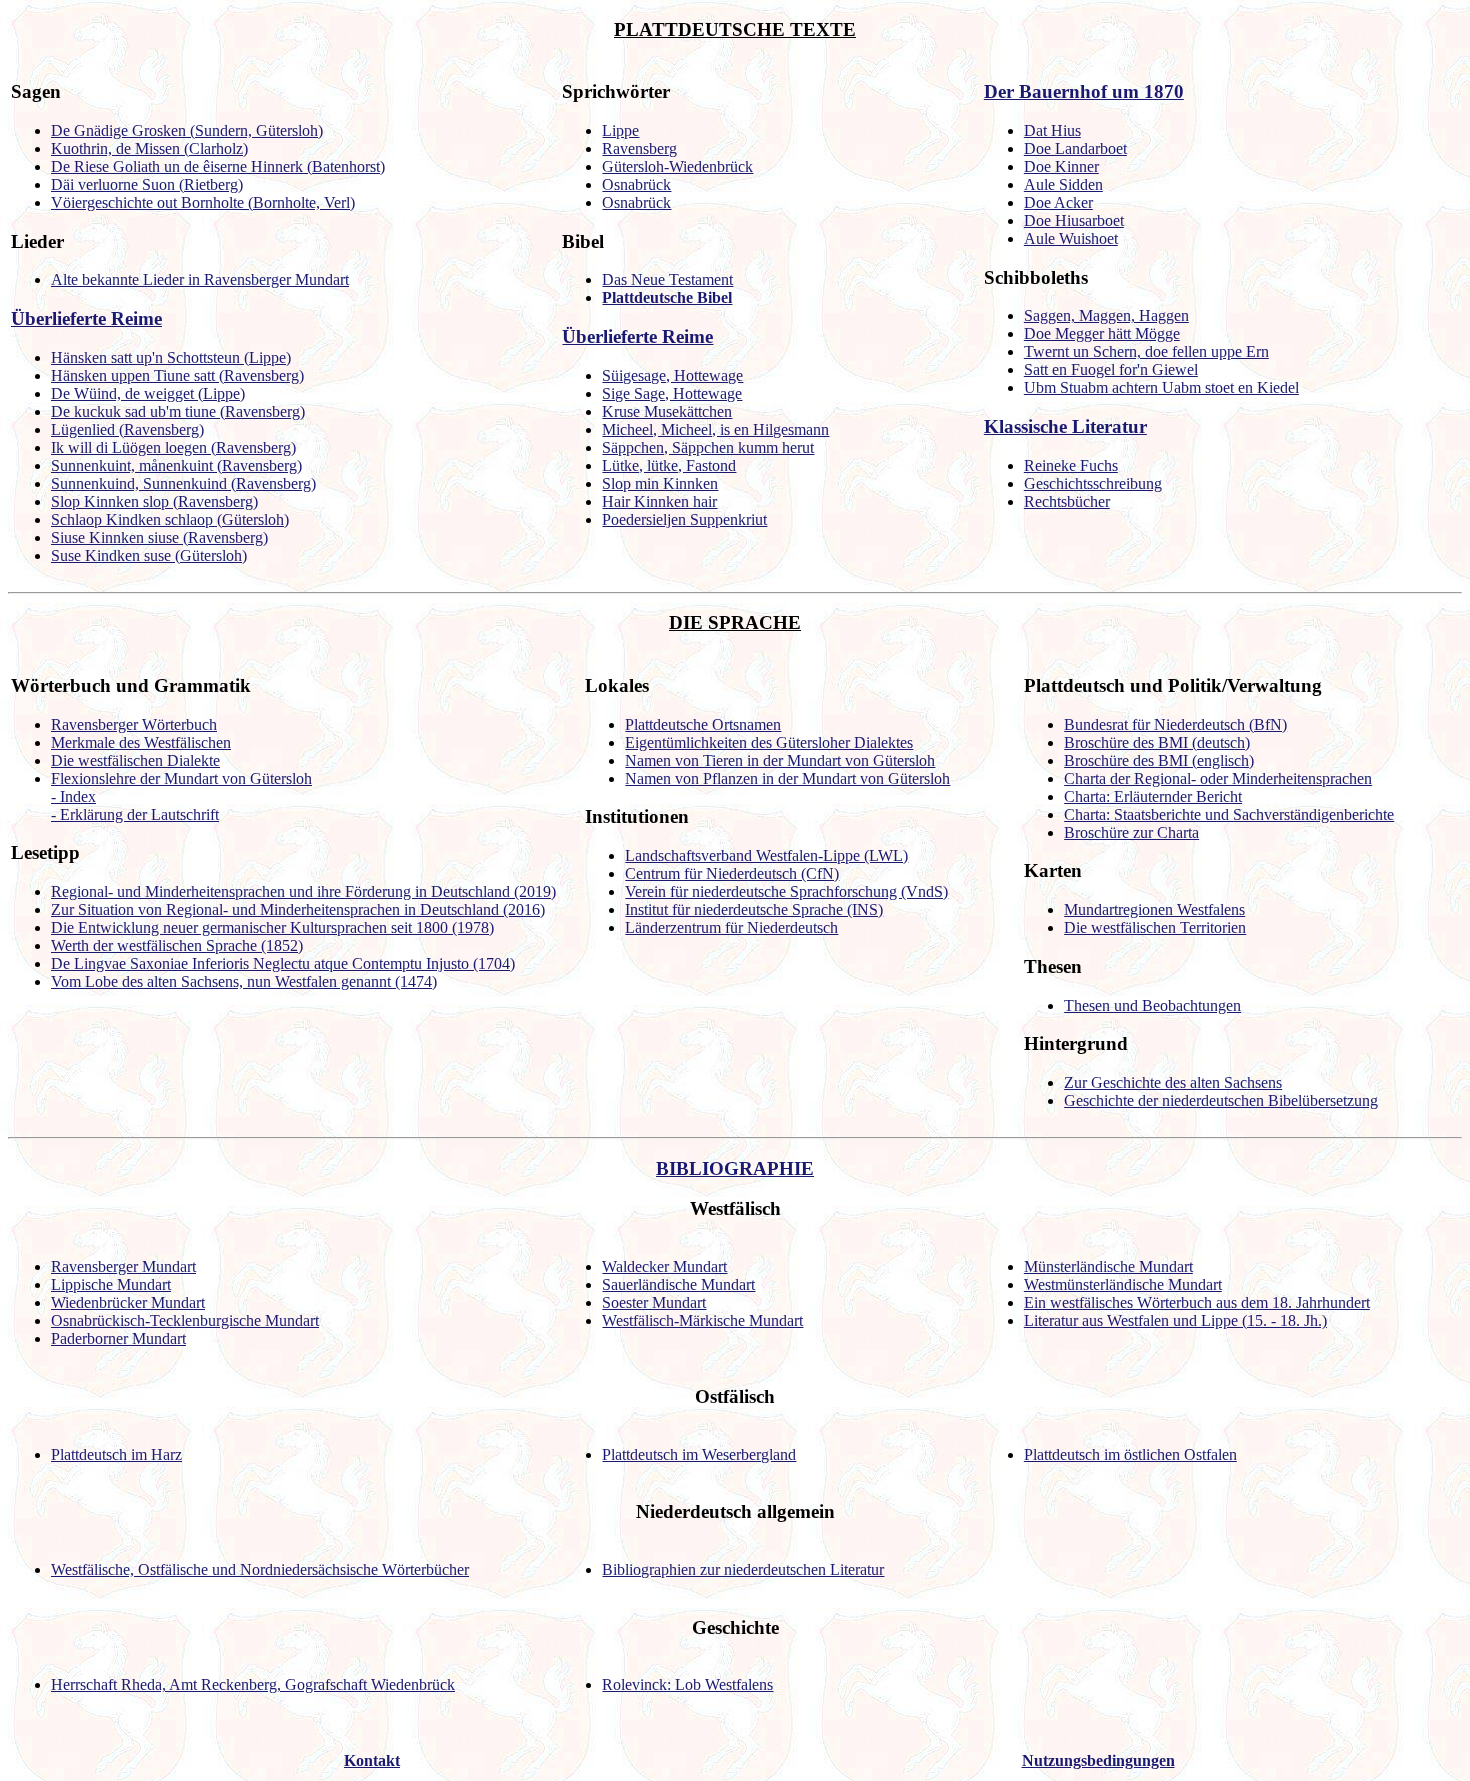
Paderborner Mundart (118, 1338)
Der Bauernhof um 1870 (1084, 91)
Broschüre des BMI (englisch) (1159, 760)
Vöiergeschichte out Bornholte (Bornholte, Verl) (203, 202)
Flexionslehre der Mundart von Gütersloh (181, 778)
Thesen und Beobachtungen (1152, 1005)
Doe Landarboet (1075, 148)
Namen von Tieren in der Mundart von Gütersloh (780, 760)
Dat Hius (1052, 130)
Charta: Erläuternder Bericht (1153, 796)
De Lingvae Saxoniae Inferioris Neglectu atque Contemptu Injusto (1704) (283, 963)
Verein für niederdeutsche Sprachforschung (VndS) (786, 891)
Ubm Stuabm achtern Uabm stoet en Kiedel (1161, 387)
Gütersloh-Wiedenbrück (677, 166)
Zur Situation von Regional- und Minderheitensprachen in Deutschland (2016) (298, 909)
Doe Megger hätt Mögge (1102, 333)
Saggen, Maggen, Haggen (1106, 315)
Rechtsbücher (1067, 501)
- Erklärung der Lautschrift (135, 814)
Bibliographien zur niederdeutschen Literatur (743, 1569)
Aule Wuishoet (1071, 238)
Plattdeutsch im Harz (116, 1454)
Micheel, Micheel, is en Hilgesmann (715, 429)
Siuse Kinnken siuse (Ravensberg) (159, 537)
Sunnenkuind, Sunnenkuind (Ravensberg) (183, 483)
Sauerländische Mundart (678, 1284)
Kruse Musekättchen (667, 411)
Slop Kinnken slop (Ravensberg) (154, 501)
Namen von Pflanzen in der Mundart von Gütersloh (787, 778)
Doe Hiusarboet (1074, 220)
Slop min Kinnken (660, 483)
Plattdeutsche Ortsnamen (703, 724)
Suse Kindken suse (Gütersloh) (149, 555)
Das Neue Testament (667, 279)
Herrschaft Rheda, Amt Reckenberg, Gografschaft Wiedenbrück (253, 1684)
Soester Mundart (654, 1302)
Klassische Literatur (1065, 426)
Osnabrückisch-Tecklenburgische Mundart (185, 1320)
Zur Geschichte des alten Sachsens (1173, 1082)
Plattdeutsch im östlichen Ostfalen (1130, 1454)
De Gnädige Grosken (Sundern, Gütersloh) (187, 130)
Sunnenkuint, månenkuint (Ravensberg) (176, 465)
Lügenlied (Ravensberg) (127, 429)
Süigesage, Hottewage (672, 375)
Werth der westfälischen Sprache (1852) (177, 945)
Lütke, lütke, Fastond (669, 465)
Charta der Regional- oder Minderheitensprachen (1218, 778)
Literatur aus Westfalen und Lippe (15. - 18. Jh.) (1175, 1320)
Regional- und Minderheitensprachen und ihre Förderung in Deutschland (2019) (303, 891)
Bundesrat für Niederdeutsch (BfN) (1175, 724)
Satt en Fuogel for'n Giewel (1111, 369)
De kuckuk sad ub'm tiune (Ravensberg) (178, 411)
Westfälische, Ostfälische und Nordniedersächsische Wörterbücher (260, 1569)
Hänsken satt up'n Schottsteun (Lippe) (171, 357)
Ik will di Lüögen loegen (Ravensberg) (173, 447)
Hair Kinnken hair (659, 501)
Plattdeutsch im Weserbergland (699, 1454)
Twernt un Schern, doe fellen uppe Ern (1146, 351)
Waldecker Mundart (664, 1266)
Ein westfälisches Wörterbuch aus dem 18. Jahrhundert (1197, 1302)
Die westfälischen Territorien (1155, 927)
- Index (73, 796)
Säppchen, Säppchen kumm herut (708, 447)
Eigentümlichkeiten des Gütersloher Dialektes (769, 742)
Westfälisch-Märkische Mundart (702, 1320)
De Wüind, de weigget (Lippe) (148, 393)
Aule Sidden (1063, 184)
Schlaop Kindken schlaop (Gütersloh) (170, 519)
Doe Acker (1058, 202)
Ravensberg (639, 148)
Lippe (620, 130)
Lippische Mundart (111, 1284)
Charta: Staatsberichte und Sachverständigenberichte (1229, 814)
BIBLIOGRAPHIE (735, 1168)
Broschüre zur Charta (1131, 832)
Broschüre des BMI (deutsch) (1157, 742)
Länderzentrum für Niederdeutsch (731, 927)
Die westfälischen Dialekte (135, 760)
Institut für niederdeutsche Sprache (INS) (754, 909)
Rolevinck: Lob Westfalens (687, 1684)
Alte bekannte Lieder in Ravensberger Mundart (200, 279)
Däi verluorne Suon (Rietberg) (147, 184)
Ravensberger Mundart (123, 1266)
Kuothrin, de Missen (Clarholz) (149, 148)
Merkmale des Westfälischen (141, 742)
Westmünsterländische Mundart (1123, 1284)
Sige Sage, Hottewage (672, 393)
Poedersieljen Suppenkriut (684, 519)
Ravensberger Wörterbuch (134, 724)
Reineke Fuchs (1071, 465)
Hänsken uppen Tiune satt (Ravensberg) (177, 375)
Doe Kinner (1061, 166)
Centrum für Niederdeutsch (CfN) (732, 873)
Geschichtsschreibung (1093, 483)
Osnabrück (636, 184)
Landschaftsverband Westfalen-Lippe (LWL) (766, 855)
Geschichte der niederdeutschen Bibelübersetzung (1221, 1100)
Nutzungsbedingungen (1098, 1760)
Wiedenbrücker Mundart (128, 1302)
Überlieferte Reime (86, 318)
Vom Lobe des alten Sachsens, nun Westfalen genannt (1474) (244, 981)
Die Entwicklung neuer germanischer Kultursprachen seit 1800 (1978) (272, 927)
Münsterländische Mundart (1108, 1266)
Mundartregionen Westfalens (1154, 909)
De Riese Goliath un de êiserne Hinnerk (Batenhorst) (218, 166)
